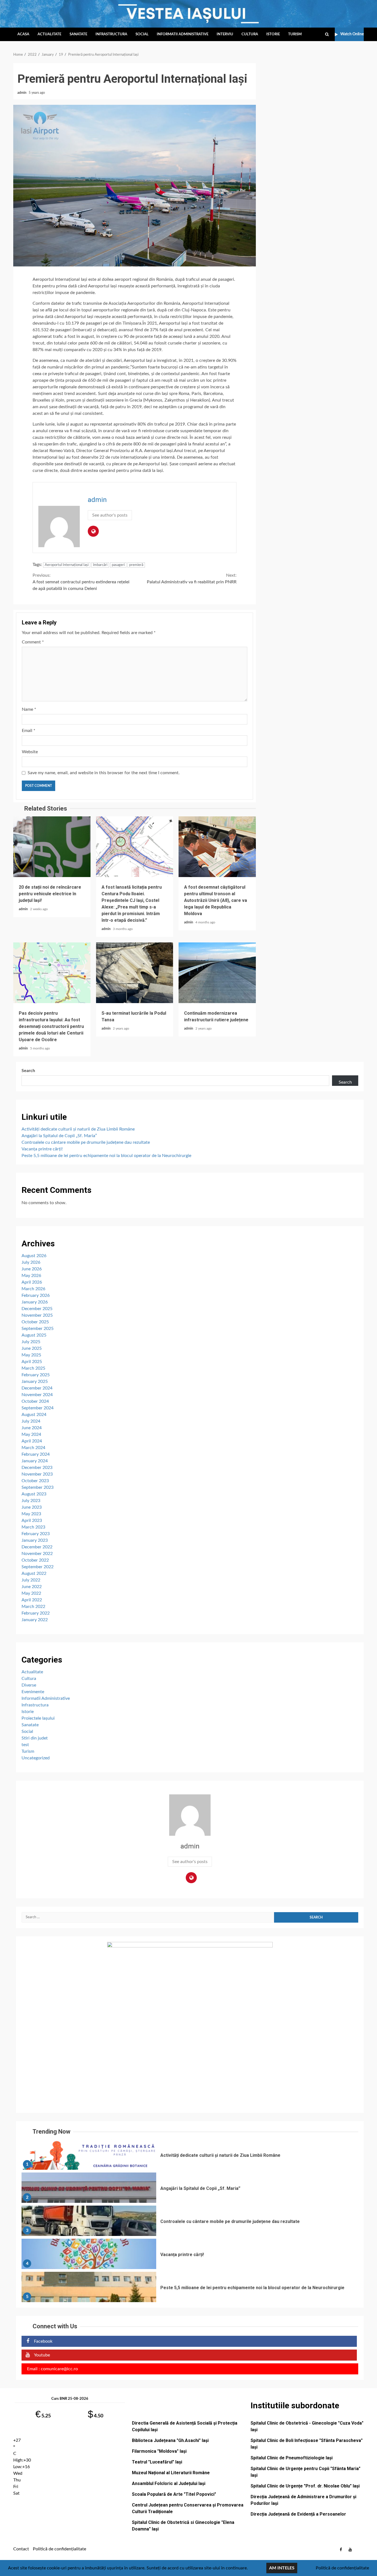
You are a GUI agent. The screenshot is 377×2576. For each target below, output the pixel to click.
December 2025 (37, 1309)
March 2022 (33, 1607)
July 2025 (31, 1342)
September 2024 (38, 1408)
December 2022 (37, 1547)
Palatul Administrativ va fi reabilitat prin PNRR (192, 579)
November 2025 (37, 1315)
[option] (190, 2156)
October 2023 (35, 1481)
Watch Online (352, 34)
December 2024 (37, 1388)
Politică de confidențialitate (59, 2549)
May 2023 (31, 1514)
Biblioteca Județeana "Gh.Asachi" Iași (170, 2440)
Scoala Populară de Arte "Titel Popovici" (174, 2494)
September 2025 (38, 1329)
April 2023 (32, 1521)
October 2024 (35, 1401)
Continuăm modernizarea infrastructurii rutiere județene (217, 973)
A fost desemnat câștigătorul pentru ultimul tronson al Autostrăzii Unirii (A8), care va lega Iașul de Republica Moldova (217, 847)
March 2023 (33, 1527)
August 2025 (34, 1335)
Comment (33, 642)
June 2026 (32, 1269)
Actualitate (49, 34)
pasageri (118, 565)
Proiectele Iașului (38, 1718)
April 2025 (32, 1362)
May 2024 (31, 1434)
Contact (21, 2549)
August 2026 (34, 1256)
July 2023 (31, 1501)
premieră (136, 565)
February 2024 (36, 1454)
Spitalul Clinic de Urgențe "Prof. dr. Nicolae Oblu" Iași (305, 2486)
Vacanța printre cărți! (42, 1149)
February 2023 (36, 1534)
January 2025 (35, 1381)
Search (28, 1071)
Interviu (225, 34)
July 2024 (31, 1421)
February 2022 (36, 1613)
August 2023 (34, 1494)
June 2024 (32, 1428)
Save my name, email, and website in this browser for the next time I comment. (104, 773)
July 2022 (31, 1580)
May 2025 (31, 1355)
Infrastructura (111, 34)
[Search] (327, 34)
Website (30, 752)
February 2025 (36, 1375)
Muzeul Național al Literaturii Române (171, 2473)
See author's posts (110, 515)
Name (29, 709)
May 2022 (31, 1593)
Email (29, 731)
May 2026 (31, 1276)
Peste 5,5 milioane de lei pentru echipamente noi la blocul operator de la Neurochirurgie (106, 1156)
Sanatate (78, 34)
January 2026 (35, 1302)
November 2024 (37, 1395)
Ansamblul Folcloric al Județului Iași (169, 2483)
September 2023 (38, 1487)
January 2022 (35, 1620)
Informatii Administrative (183, 34)
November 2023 (37, 1474)
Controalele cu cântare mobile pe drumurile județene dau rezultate (86, 1142)
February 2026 (36, 1295)
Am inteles (282, 2568)
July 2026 (31, 1262)
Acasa (23, 34)
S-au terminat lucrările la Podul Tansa (135, 973)
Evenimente (33, 1692)
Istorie (273, 34)
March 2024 (33, 1448)
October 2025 (35, 1322)
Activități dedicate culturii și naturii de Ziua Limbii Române (78, 1129)
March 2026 (33, 1289)
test (25, 1745)
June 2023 (32, 1507)
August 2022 (34, 1573)
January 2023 (35, 1540)
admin (22, 93)
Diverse (29, 1685)
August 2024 (34, 1415)
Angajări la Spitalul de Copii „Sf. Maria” (59, 1136)
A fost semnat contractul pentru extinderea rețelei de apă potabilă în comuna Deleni (81, 582)
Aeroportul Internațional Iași (67, 565)
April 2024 (32, 1441)
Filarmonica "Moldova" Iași (159, 2451)
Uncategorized (36, 1758)
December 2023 (37, 1468)
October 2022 (35, 1560)
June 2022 (32, 1587)
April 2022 (32, 1600)
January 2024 (35, 1461)
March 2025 (33, 1368)
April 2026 (32, 1282)
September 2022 (38, 1567)
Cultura (250, 34)
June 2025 (32, 1348)
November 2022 (37, 1554)
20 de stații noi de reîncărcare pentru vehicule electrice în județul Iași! (52, 847)
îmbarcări (100, 565)
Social (142, 34)
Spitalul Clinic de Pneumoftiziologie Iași (292, 2458)
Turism (295, 34)
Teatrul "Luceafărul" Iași (157, 2462)
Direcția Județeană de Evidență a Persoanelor (298, 2514)
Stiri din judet (35, 1738)
